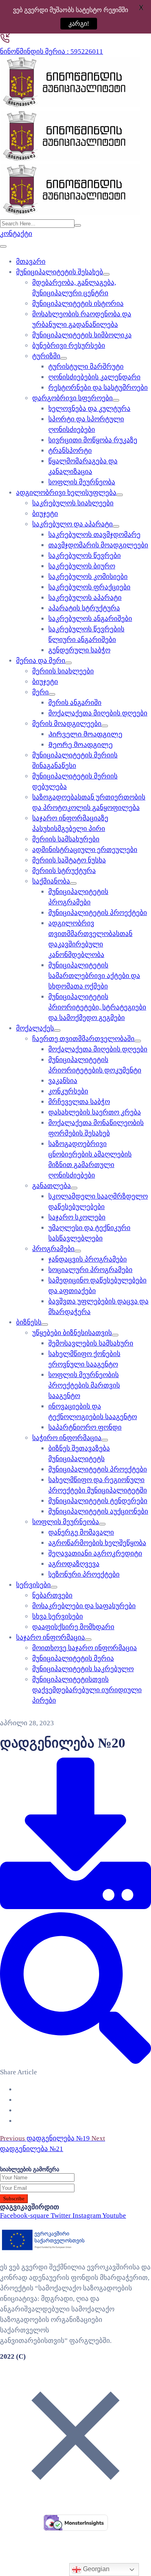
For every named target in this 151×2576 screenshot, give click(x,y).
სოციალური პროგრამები (90, 1270)
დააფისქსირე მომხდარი (73, 1627)
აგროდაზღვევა (74, 1564)
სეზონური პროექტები (84, 1574)
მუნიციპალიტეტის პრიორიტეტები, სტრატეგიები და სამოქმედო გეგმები (97, 1007)
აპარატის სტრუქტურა (84, 608)
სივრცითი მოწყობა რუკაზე (93, 440)
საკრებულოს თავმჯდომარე (94, 535)
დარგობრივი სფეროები (72, 398)
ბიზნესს (29, 1322)
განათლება (52, 1186)
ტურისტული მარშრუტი (86, 367)
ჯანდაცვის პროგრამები (88, 1259)
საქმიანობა (51, 881)
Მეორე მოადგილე (81, 745)
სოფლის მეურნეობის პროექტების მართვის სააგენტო (84, 1385)
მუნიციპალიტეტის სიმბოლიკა (82, 335)
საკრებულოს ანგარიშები (90, 619)
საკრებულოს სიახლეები (73, 503)
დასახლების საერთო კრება (95, 1112)
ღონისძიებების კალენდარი (94, 377)
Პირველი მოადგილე (85, 734)
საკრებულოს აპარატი (85, 598)
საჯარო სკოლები (77, 1217)
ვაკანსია (63, 1081)
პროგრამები (53, 1249)
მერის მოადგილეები (67, 724)
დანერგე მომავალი (81, 1532)
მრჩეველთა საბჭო (79, 1102)
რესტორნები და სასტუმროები (98, 388)
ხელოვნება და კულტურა (89, 409)
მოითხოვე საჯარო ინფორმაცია (85, 1648)
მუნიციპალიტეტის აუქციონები (98, 1511)
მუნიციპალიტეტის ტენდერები (98, 1501)
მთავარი (31, 262)
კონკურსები (68, 1091)
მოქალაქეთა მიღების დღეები (98, 713)
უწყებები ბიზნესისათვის (72, 1333)
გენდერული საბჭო (79, 650)
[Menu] (106, 274)
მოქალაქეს (35, 1028)
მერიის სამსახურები (66, 839)
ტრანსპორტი (70, 451)
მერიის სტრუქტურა (64, 871)
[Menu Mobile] (3, 246)
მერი (40, 692)
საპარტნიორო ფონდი (85, 1427)
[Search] (78, 225)
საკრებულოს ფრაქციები (89, 587)
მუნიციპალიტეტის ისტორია (78, 304)
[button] (16, 234)
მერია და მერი (41, 661)
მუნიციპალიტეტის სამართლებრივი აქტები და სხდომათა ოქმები (94, 976)
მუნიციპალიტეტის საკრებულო (83, 1669)
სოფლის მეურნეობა (82, 482)
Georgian (95, 2569)
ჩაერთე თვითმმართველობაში (83, 1039)
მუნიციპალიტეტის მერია (73, 1658)
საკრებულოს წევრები (85, 556)
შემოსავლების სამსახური (91, 1343)
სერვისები (33, 1585)
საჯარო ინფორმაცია (51, 1637)
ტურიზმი (46, 356)
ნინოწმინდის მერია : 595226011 (52, 52)
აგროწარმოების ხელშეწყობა (97, 1543)
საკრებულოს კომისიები (88, 577)
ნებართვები (52, 1595)
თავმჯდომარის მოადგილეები (98, 545)
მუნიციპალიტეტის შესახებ (60, 272)
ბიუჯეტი (45, 514)
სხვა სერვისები (58, 1616)
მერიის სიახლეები (63, 671)
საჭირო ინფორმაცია (67, 1438)
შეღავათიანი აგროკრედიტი (95, 1553)
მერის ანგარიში (75, 703)
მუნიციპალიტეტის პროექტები (98, 913)
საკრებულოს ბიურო (82, 566)
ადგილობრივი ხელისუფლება (66, 493)
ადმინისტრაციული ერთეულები (85, 850)
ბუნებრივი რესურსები (69, 346)
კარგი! (72, 24)
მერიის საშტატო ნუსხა (69, 860)
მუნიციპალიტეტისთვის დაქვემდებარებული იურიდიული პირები (87, 1690)
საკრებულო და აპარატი (72, 524)
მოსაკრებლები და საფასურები (84, 1606)
